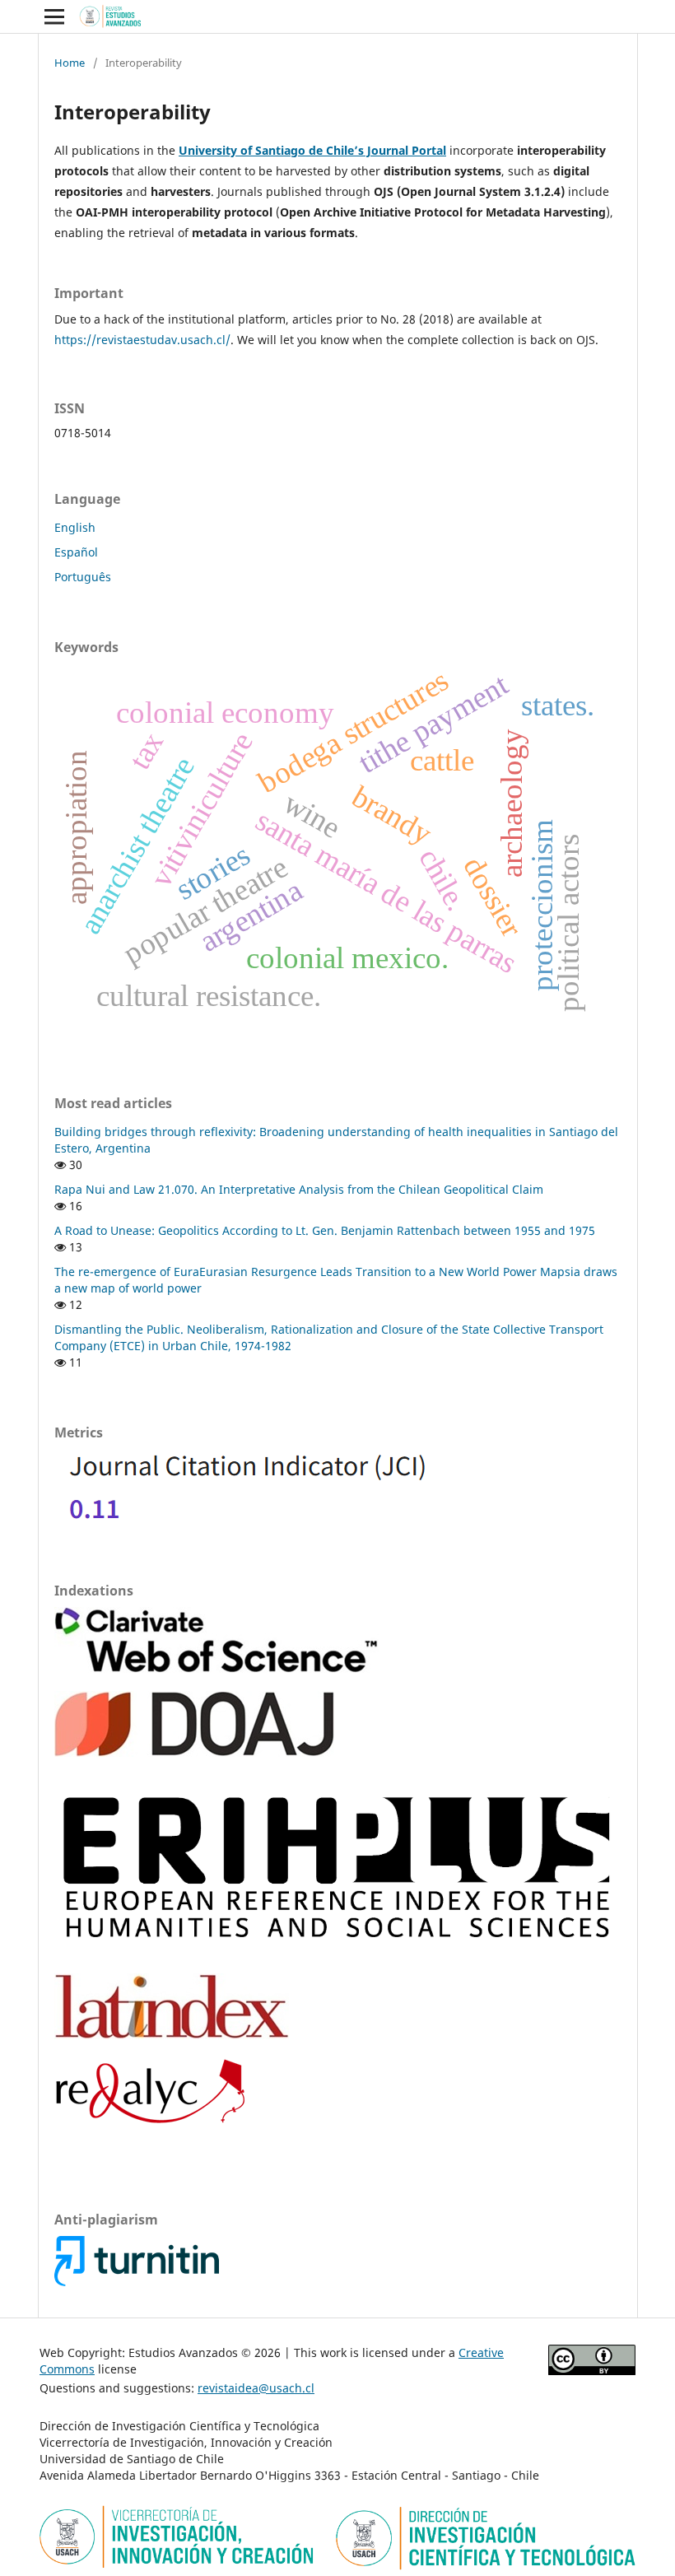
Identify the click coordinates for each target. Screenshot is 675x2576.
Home (70, 63)
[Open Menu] (54, 16)
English (75, 527)
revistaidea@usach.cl (256, 2388)
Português (83, 577)
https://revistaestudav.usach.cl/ (142, 340)
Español (76, 552)
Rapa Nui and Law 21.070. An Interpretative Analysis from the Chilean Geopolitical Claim (299, 1189)
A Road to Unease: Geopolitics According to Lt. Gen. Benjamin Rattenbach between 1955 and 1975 (325, 1230)
